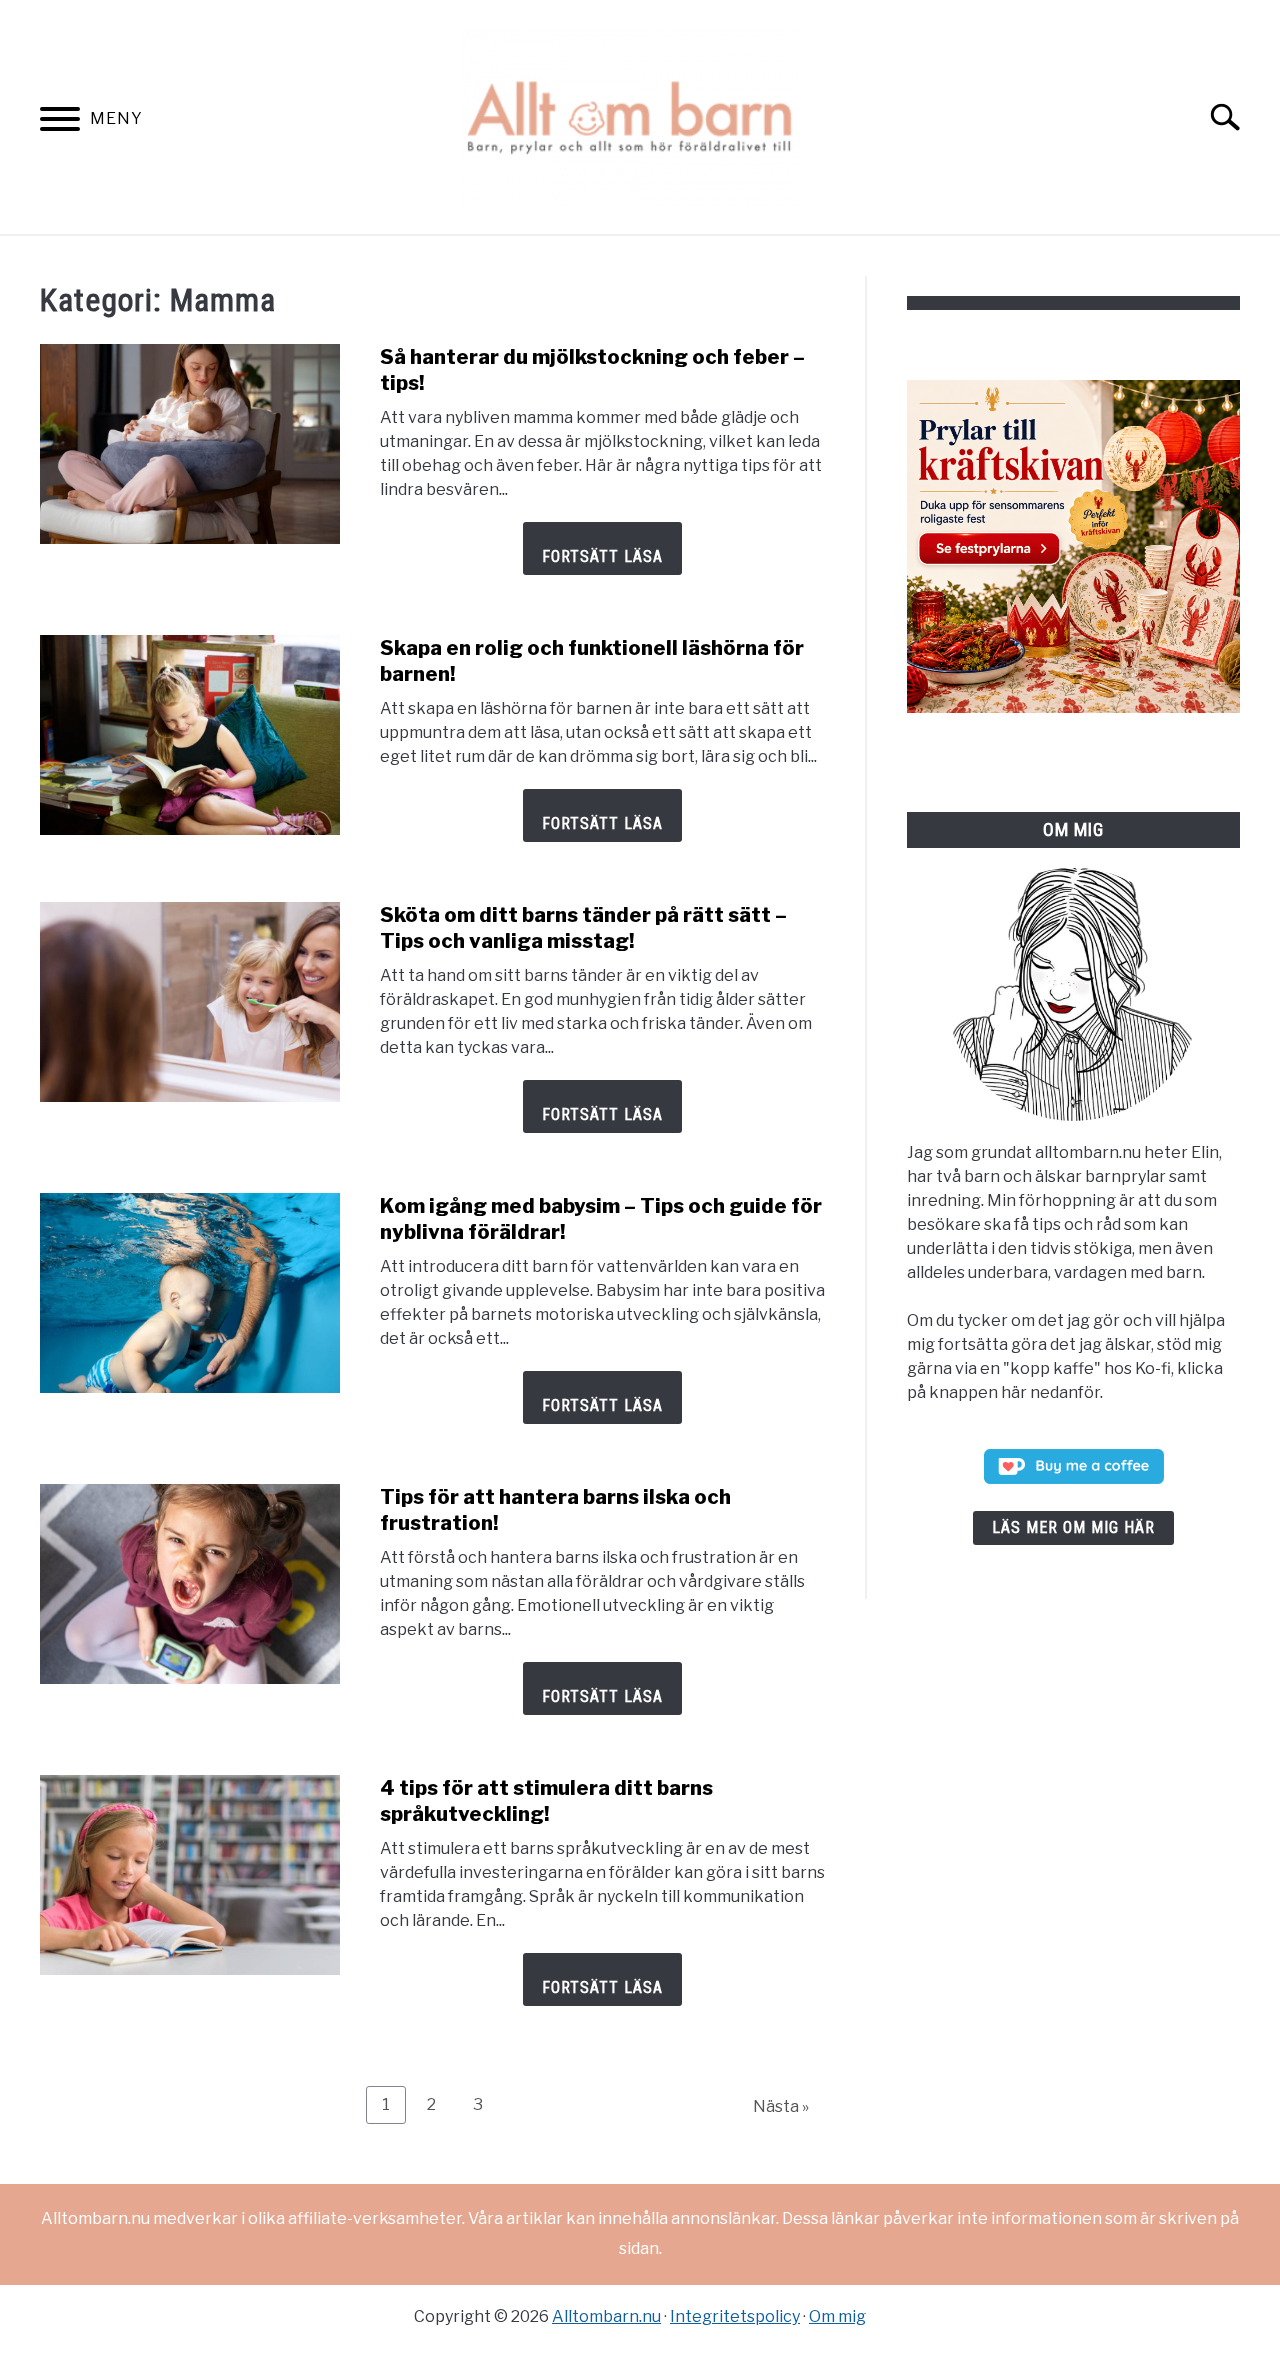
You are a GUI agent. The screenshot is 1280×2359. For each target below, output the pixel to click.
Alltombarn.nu (606, 2316)
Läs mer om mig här (1073, 1527)
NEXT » (781, 2106)
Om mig (837, 2316)
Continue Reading (602, 548)
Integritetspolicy (735, 2316)
